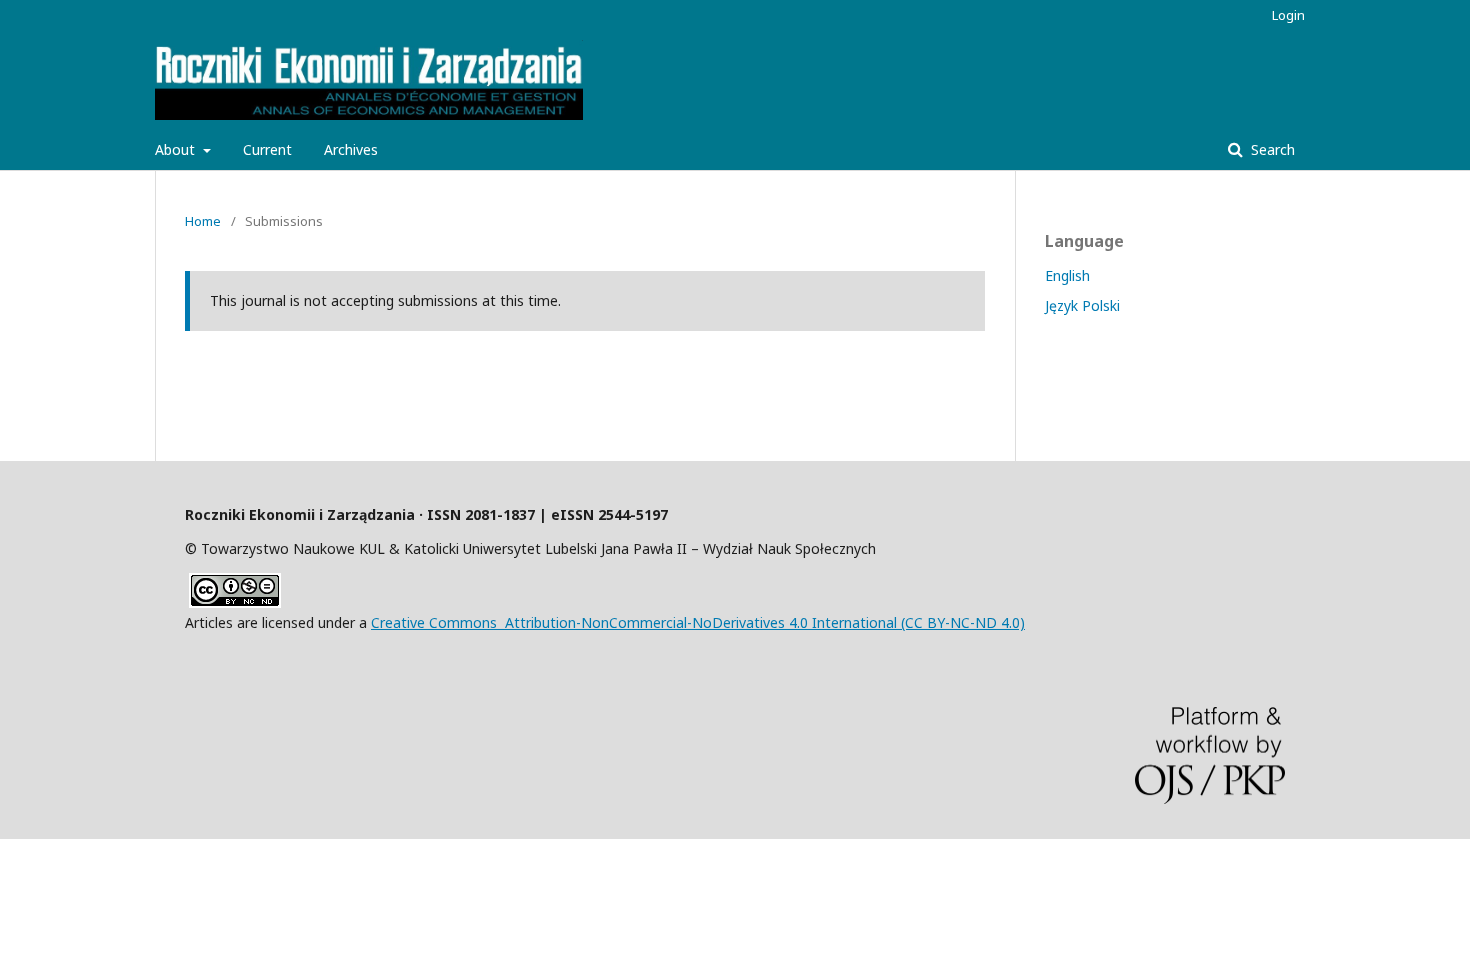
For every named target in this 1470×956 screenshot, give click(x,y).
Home (203, 221)
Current (267, 149)
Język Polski (1082, 305)
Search (1271, 149)
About (177, 149)
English (1067, 275)
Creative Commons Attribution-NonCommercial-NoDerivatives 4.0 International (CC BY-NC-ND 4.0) (698, 622)
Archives (351, 149)
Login (1288, 15)
